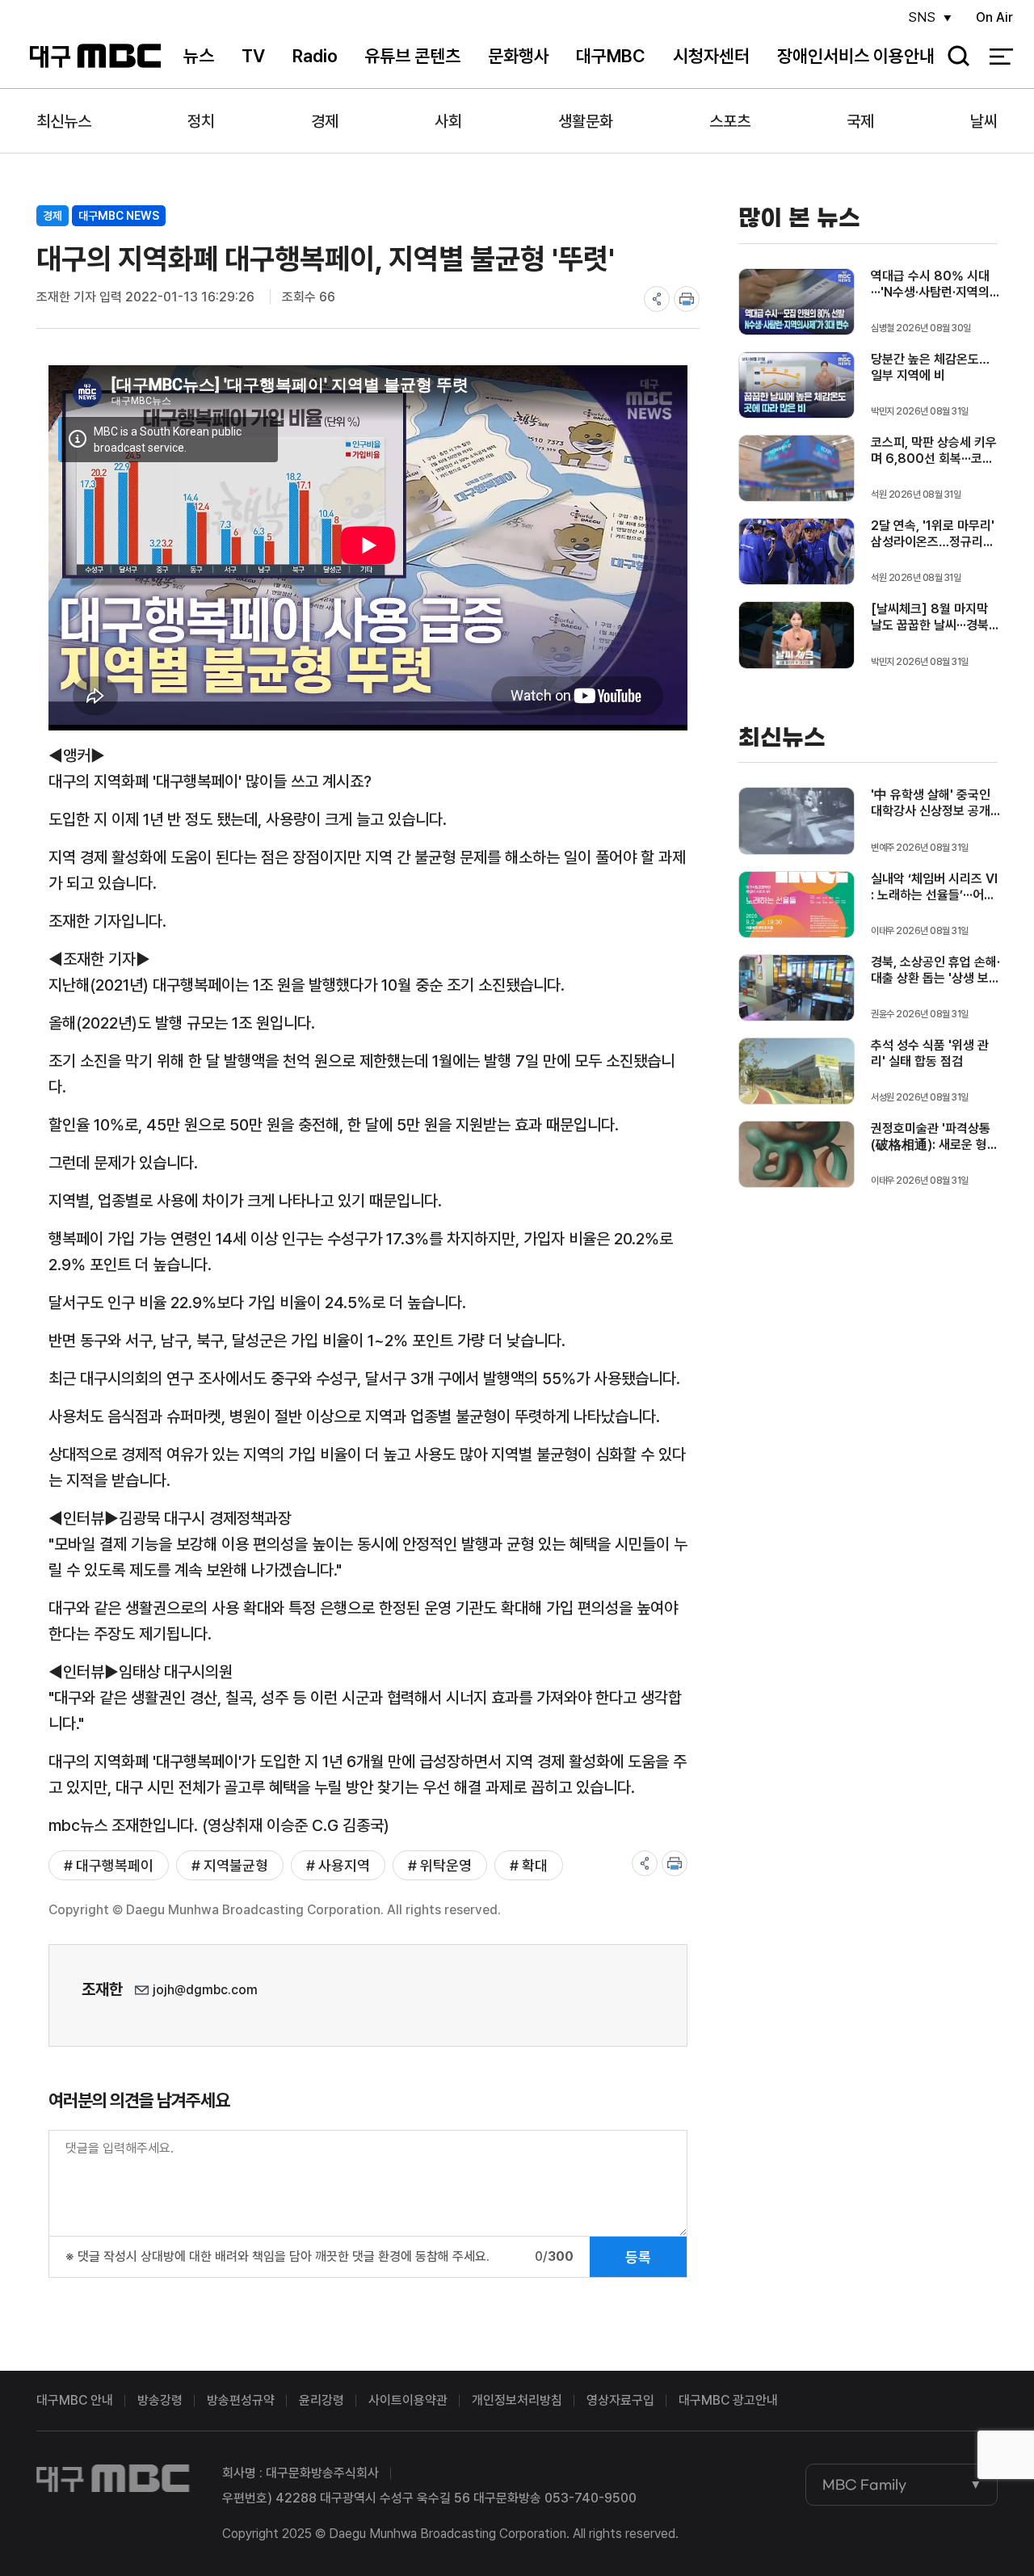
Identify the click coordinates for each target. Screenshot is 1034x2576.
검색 (953, 57)
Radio (315, 56)
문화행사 (519, 56)
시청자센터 (711, 56)
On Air (994, 17)
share (657, 299)
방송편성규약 (241, 2400)
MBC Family (864, 2485)
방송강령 (160, 2400)
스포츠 (730, 121)
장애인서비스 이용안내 (856, 56)
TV (253, 56)
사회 (448, 121)
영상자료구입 (620, 2400)
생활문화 (586, 121)
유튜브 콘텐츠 (412, 56)
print (687, 299)
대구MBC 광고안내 (728, 2400)
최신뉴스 (64, 121)
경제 (325, 121)
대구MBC (96, 56)
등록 (638, 2257)
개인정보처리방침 (517, 2400)
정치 (201, 121)
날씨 (984, 121)
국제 (860, 121)
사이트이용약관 (408, 2400)
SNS (922, 17)
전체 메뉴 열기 (1001, 57)
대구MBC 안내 (75, 2400)
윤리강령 (322, 2400)
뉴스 (199, 56)
